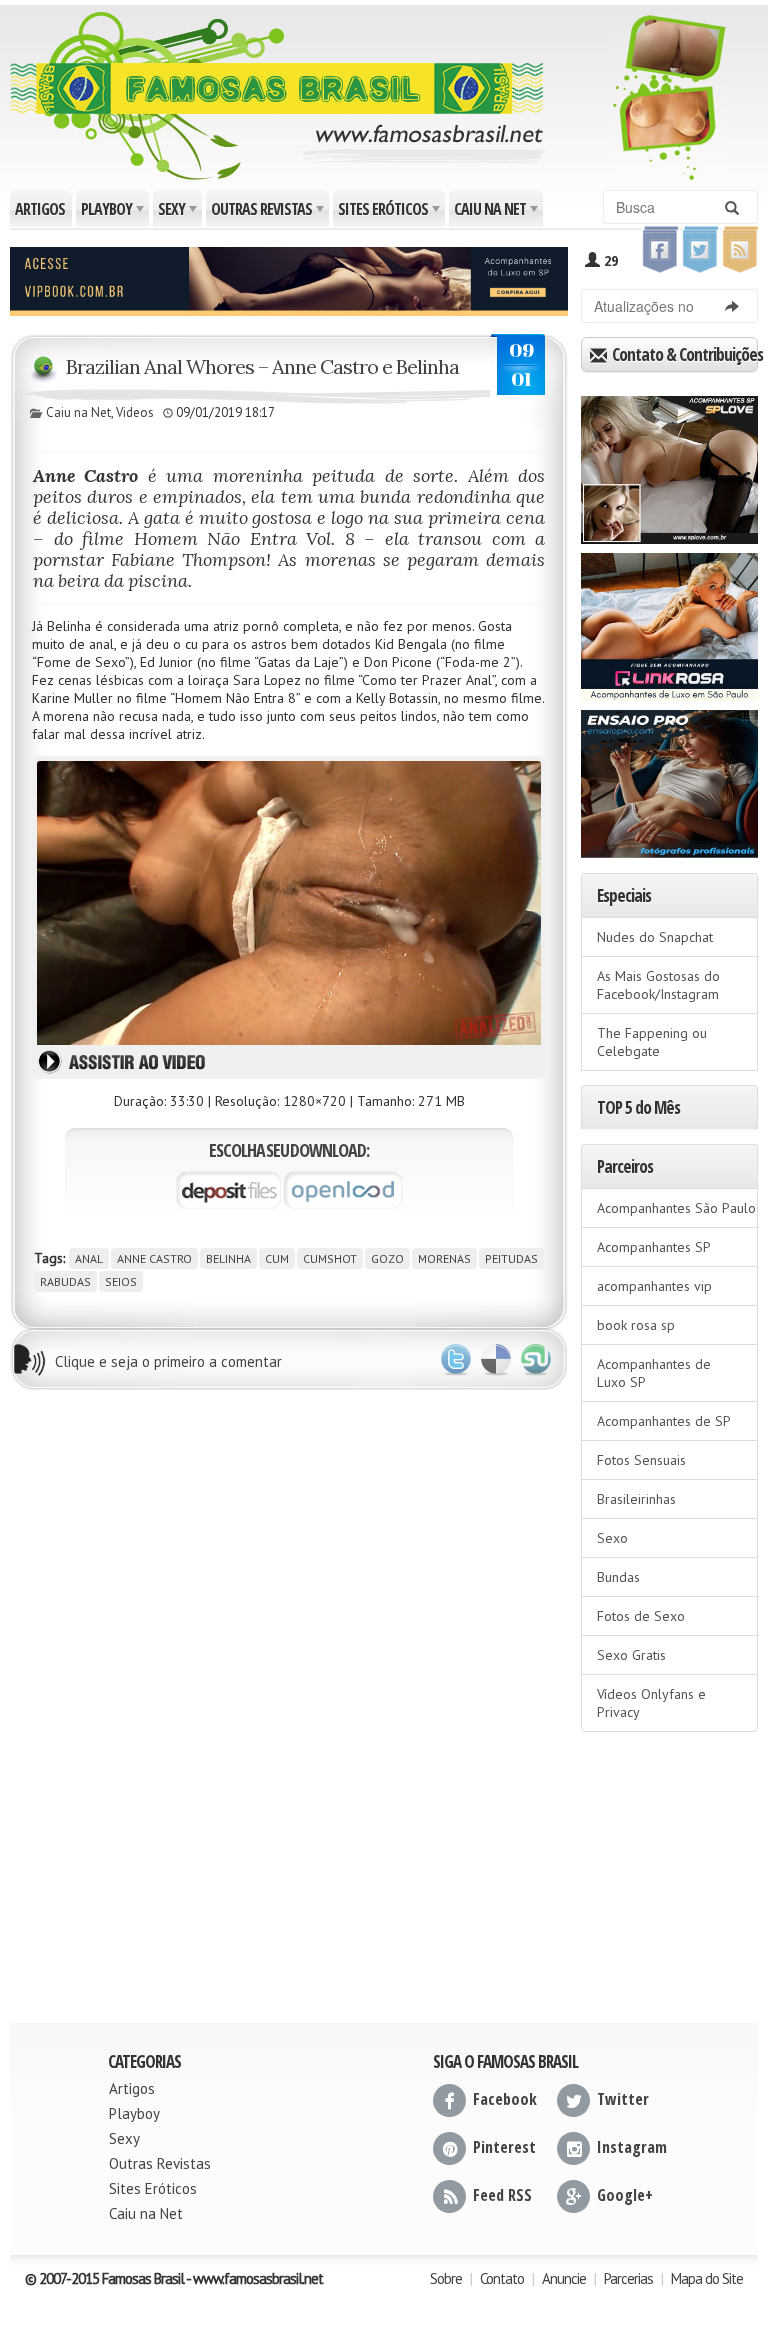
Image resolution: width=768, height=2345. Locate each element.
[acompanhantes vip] (289, 279)
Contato (502, 2278)
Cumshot (330, 1258)
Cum (277, 1258)
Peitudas (511, 1258)
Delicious (496, 1360)
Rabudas (65, 1281)
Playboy (114, 212)
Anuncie (564, 2278)
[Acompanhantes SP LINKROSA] (669, 620)
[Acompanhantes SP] (669, 463)
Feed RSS (502, 2195)
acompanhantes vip (654, 1286)
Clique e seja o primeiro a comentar (168, 1361)
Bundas (618, 1577)
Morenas (444, 1258)
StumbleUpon (536, 1360)
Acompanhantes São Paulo (676, 1208)
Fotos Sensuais (641, 1460)
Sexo (612, 1538)
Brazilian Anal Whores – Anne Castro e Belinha (262, 366)
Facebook (505, 2099)
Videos (135, 412)
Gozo (387, 1258)
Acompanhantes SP (654, 1247)
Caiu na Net (497, 212)
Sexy (179, 212)
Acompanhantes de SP (664, 1421)
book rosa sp (636, 1325)
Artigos (40, 209)
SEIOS (121, 1281)
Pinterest (504, 2147)
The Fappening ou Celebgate (652, 1042)
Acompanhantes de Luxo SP (654, 1373)
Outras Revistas (269, 212)
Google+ (625, 2195)
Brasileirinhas (636, 1499)
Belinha (228, 1258)
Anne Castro (154, 1258)
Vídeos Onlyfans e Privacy (651, 1703)
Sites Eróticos (390, 212)
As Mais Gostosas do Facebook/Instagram (658, 985)
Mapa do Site (707, 2278)
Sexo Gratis (631, 1655)
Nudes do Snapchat (655, 937)
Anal (89, 1258)
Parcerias (628, 2278)
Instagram (632, 2147)
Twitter (456, 1360)
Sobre (446, 2278)
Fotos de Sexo (641, 1616)
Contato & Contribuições (683, 354)
